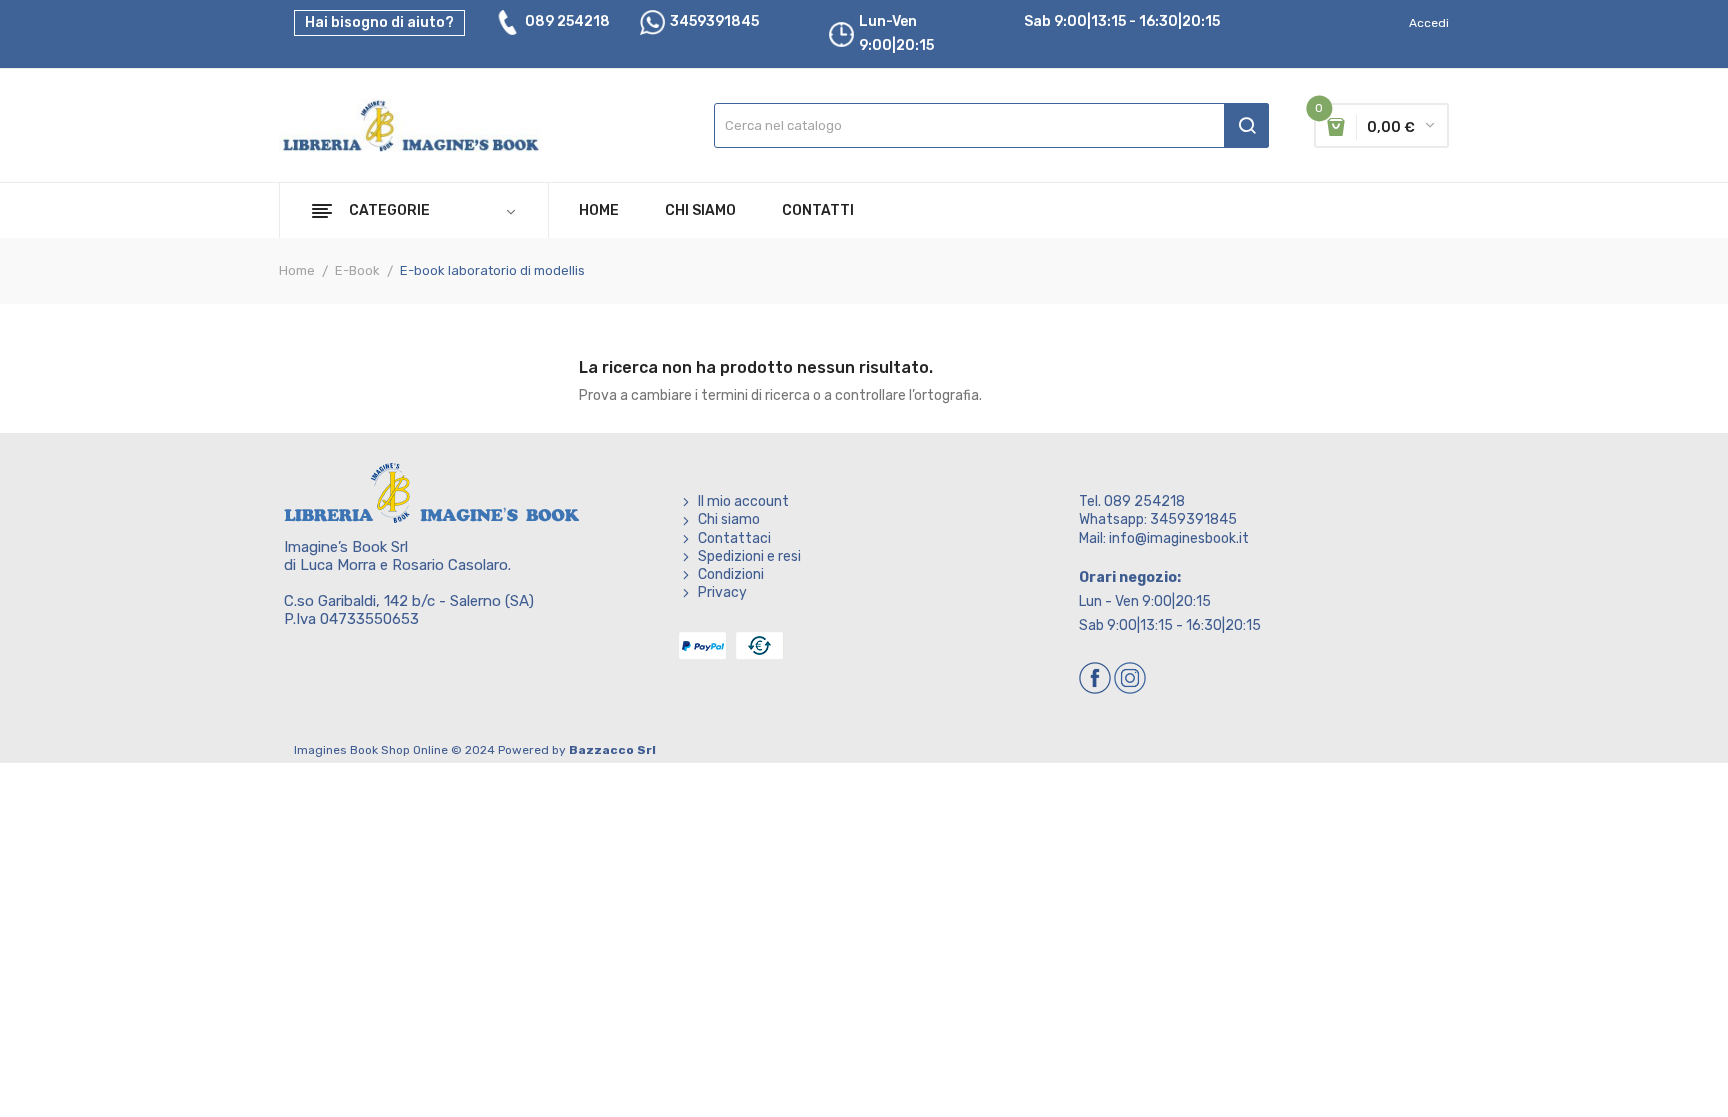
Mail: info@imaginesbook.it (1164, 538)
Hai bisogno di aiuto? (379, 22)
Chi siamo (729, 519)
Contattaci (734, 538)
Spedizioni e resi (749, 556)
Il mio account (743, 501)
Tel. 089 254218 (1132, 501)
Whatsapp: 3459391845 (1158, 519)
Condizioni (731, 574)
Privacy (722, 592)
